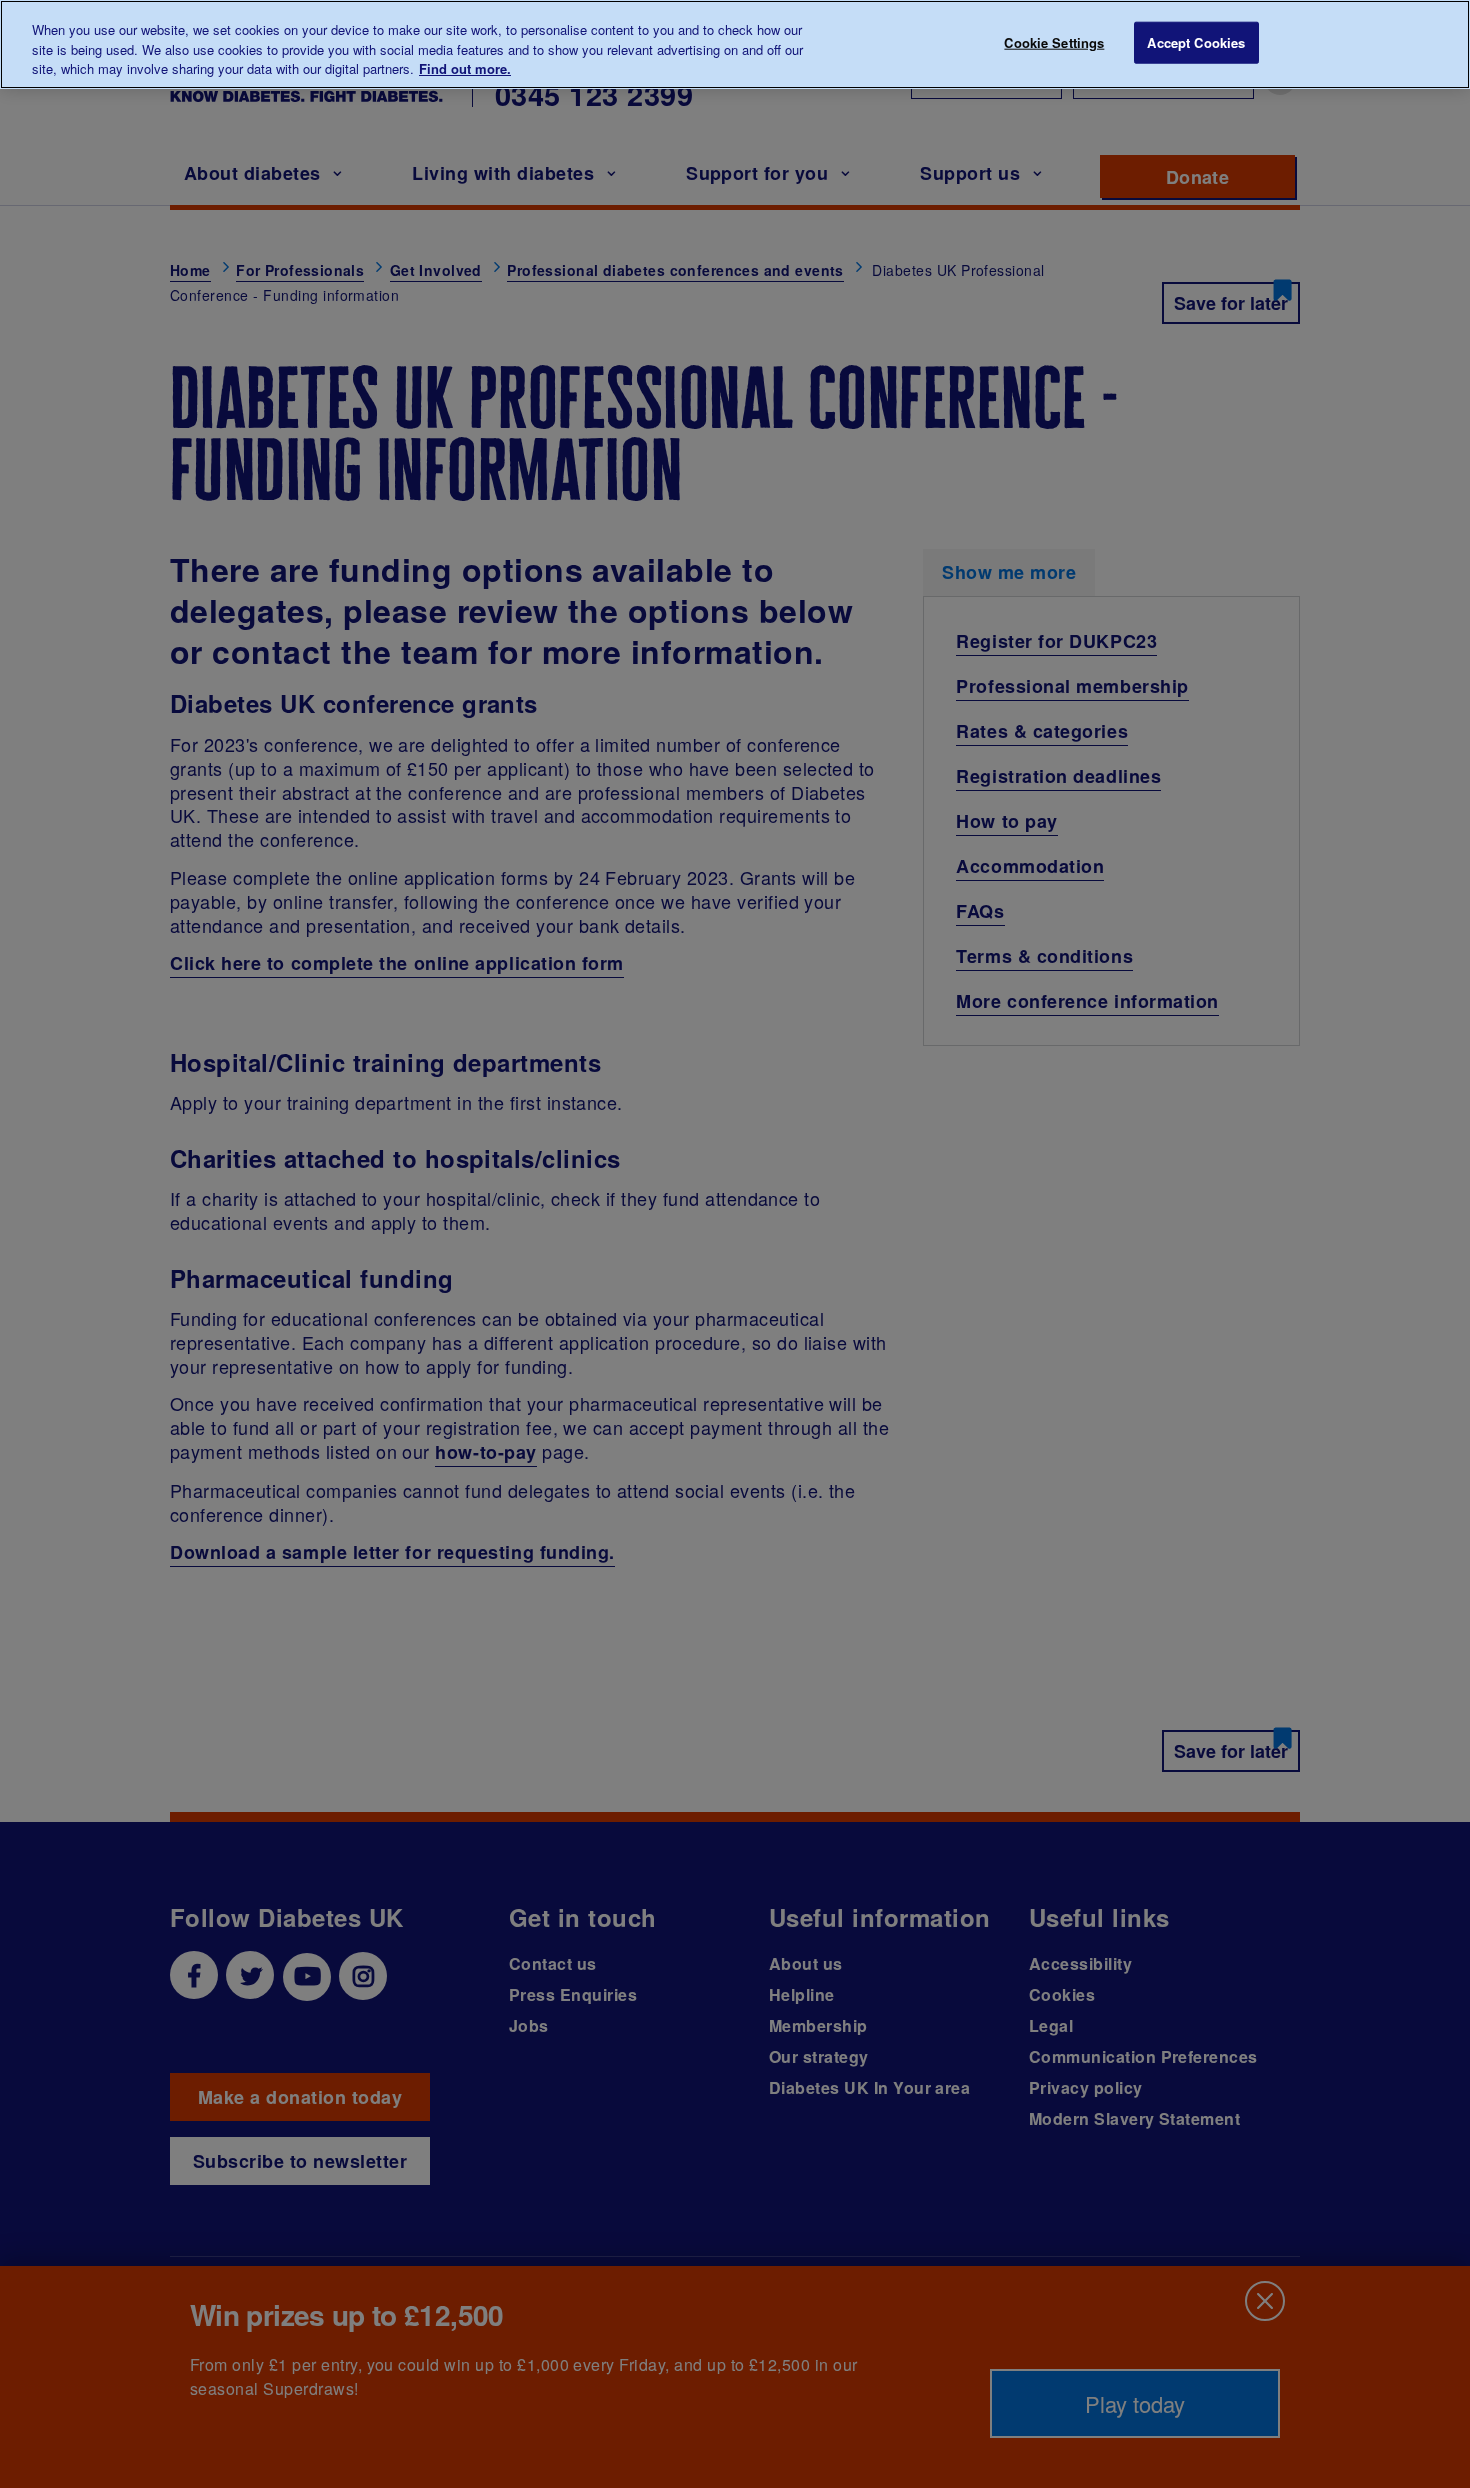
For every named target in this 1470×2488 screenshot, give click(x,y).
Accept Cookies (1196, 42)
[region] (735, 44)
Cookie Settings (1054, 42)
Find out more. (465, 68)
